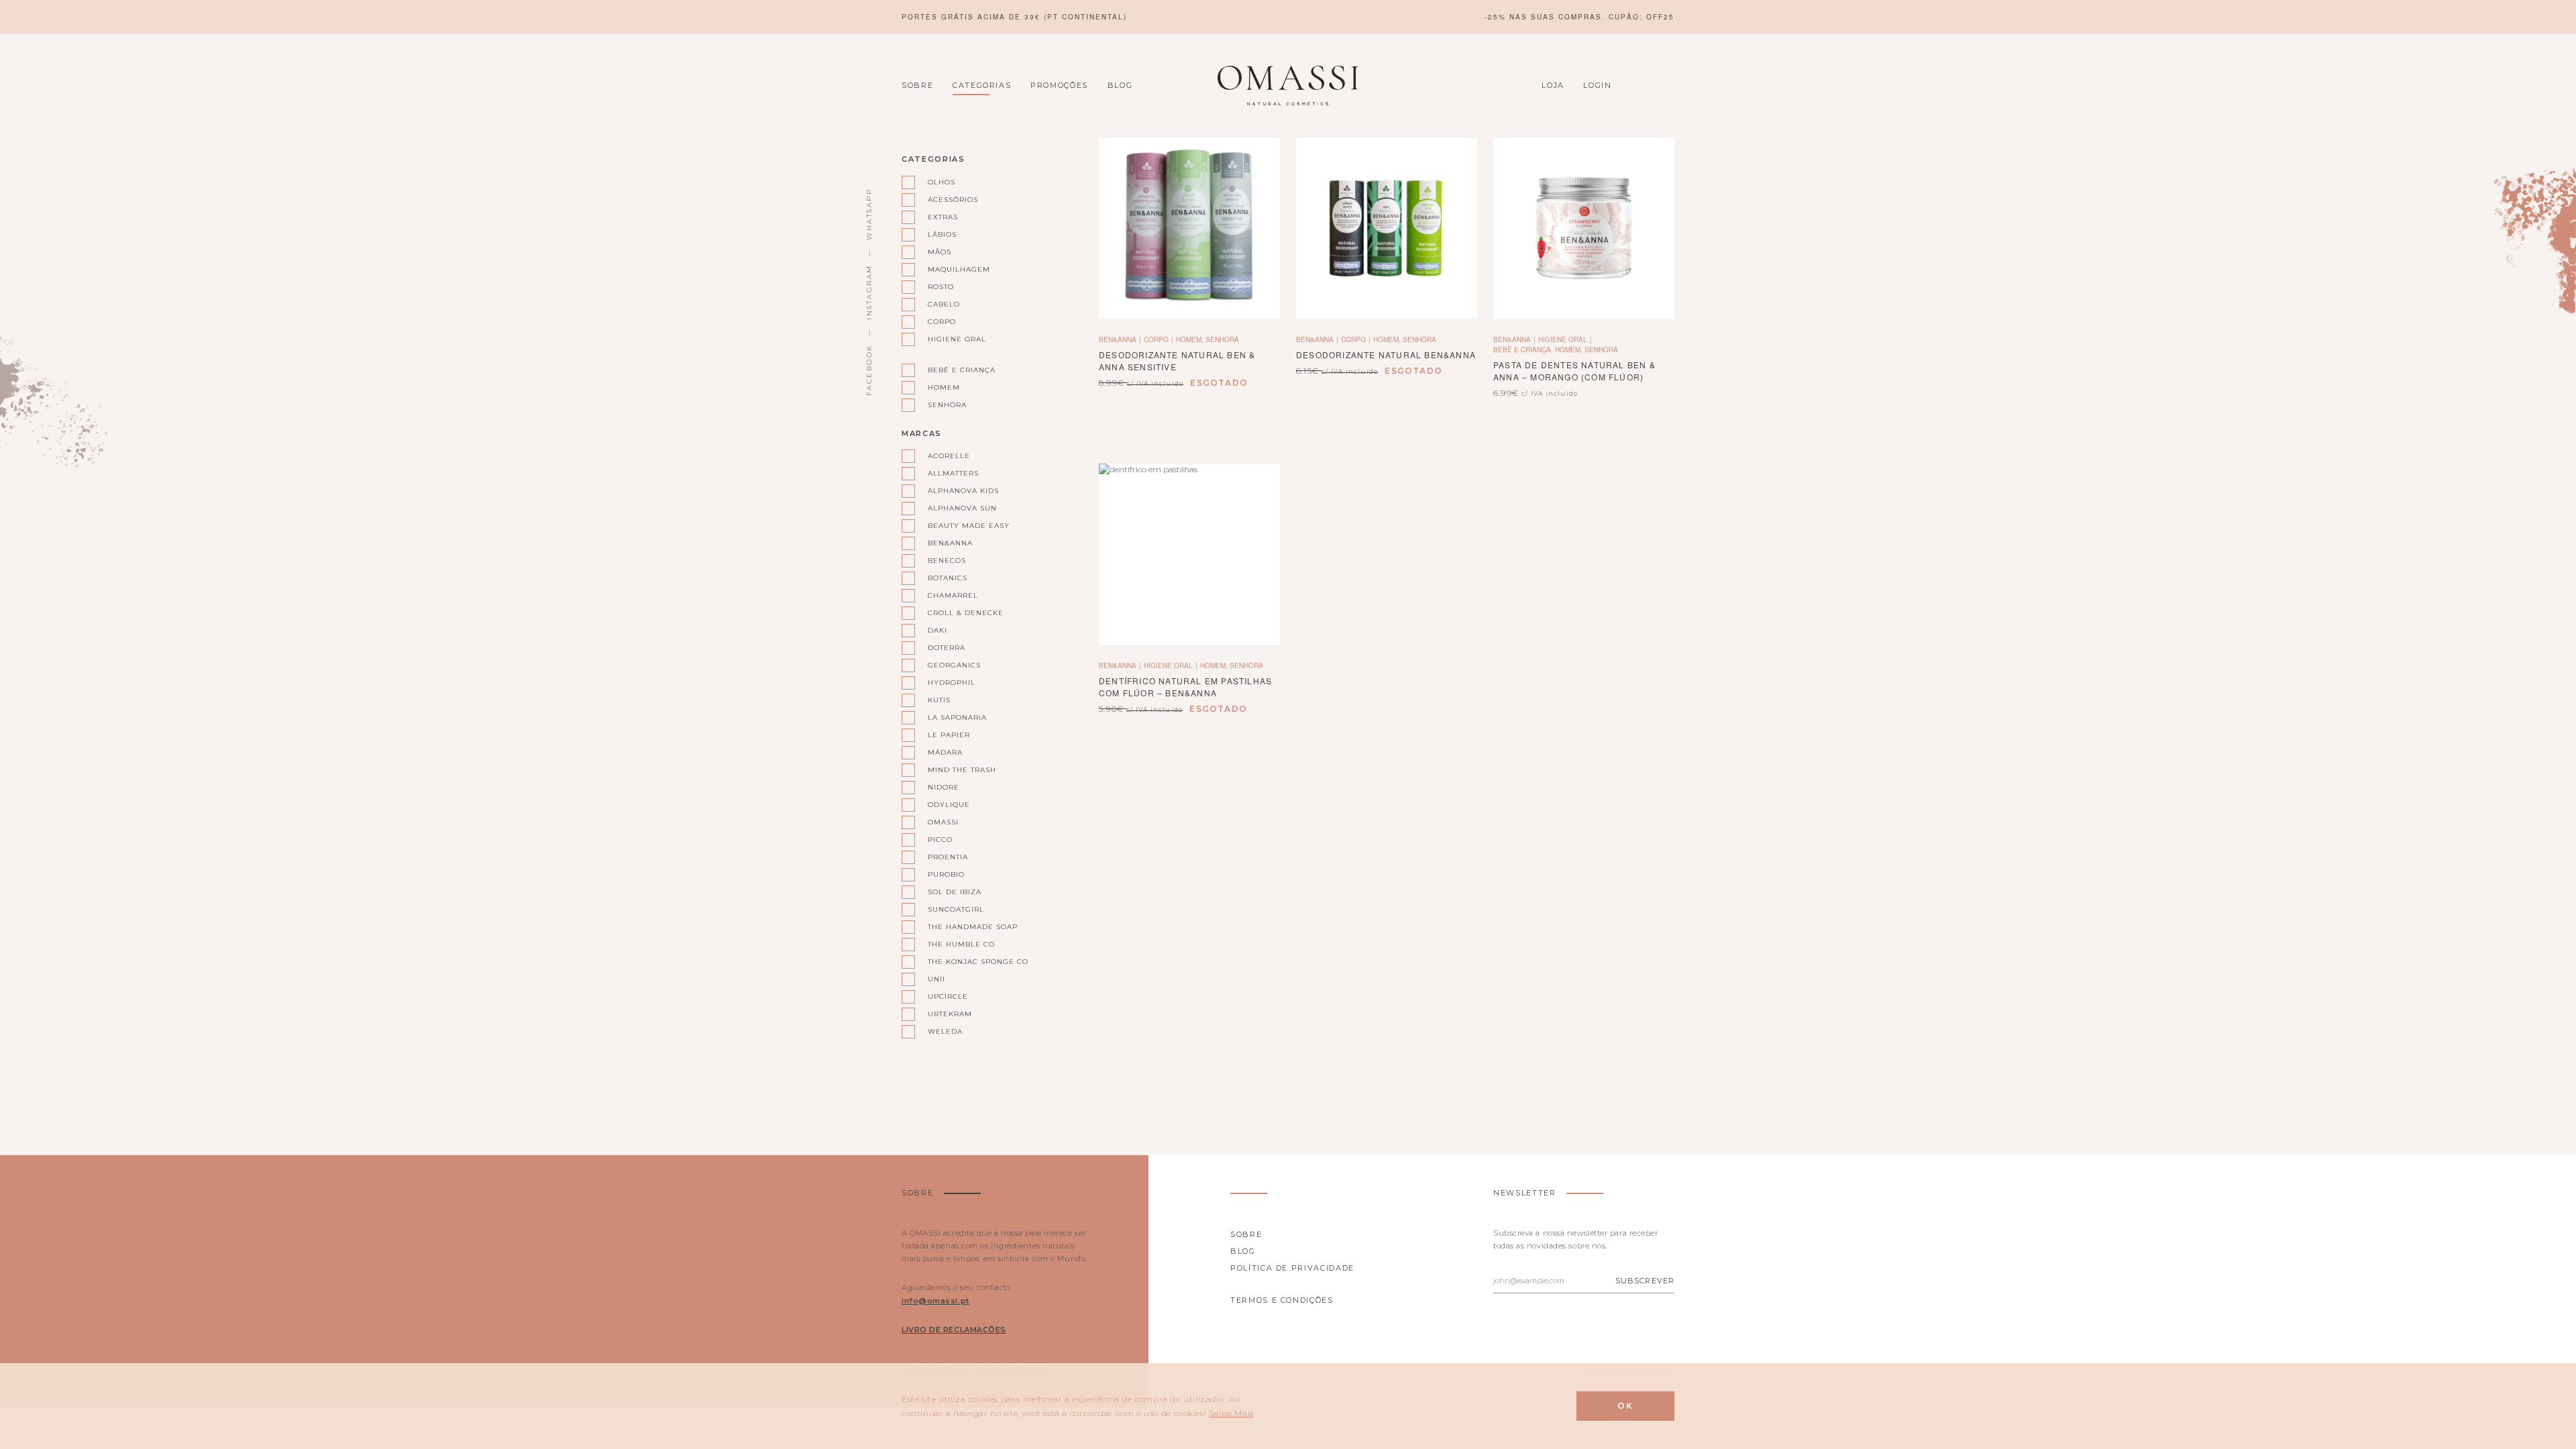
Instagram (869, 292)
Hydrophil (753, 229)
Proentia (750, 413)
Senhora (514, 449)
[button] (1584, 228)
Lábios (508, 266)
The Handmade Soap (659, 487)
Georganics (755, 211)
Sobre (917, 85)
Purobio (630, 432)
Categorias (982, 85)
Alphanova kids (649, 248)
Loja (1553, 85)
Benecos (631, 321)
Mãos (505, 284)
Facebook (869, 370)
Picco (740, 395)
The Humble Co (646, 506)
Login (1597, 85)
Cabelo (510, 339)
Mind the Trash (765, 321)
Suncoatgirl (641, 469)
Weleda (628, 598)
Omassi (744, 376)
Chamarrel (637, 358)
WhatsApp (869, 214)
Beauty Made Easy (654, 284)
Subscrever (1645, 1281)
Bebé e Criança (529, 413)
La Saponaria (760, 266)
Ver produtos (531, 156)
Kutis (741, 248)
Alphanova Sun (648, 266)
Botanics (632, 339)
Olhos (507, 211)
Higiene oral (523, 376)
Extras (509, 248)
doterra (631, 413)
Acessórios (520, 229)
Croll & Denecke (649, 376)
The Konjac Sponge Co (661, 524)
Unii (619, 543)
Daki (620, 395)
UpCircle (631, 561)
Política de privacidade (1292, 1268)
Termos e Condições (1282, 1300)
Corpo (507, 358)
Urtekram (635, 580)
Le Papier (750, 284)
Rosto (507, 321)
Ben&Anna (635, 303)
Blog (1120, 85)
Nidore (744, 339)
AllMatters (638, 229)
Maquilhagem (525, 303)
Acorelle (632, 211)
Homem (509, 431)
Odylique (749, 358)
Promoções (1059, 85)
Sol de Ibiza (639, 450)
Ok (1625, 1406)
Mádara (746, 303)
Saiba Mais (1231, 1413)
